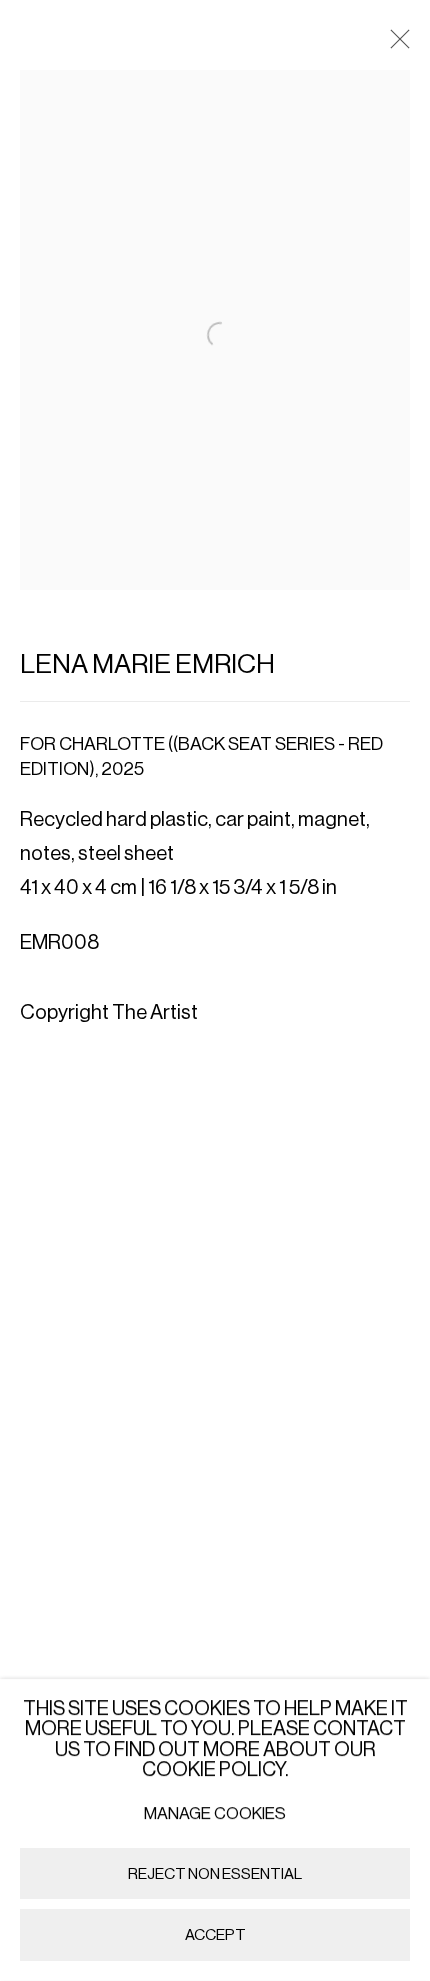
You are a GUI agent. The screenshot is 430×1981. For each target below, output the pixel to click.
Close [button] (395, 45)
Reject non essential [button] (215, 1874)
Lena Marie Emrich (147, 664)
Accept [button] (215, 1936)
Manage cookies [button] (215, 1813)
